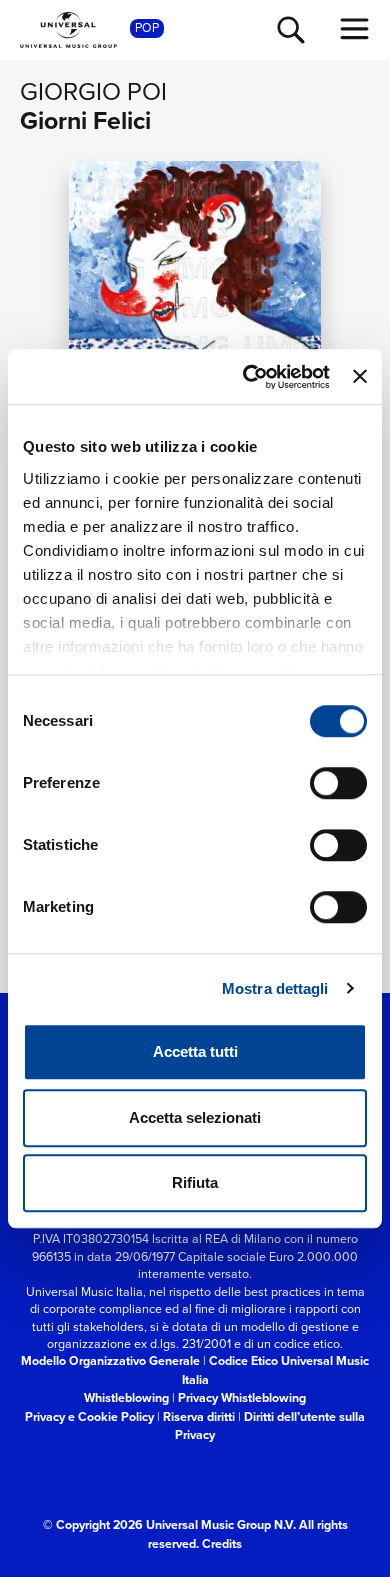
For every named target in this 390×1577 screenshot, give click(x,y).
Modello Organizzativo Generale (110, 1361)
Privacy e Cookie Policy (89, 1417)
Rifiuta (195, 1182)
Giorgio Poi (93, 90)
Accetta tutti (195, 1051)
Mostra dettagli (275, 988)
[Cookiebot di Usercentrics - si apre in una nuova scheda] (248, 377)
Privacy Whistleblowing (242, 1398)
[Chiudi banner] (360, 377)
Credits (222, 1544)
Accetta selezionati (195, 1117)
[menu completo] (355, 28)
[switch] (338, 783)
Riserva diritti (199, 1417)
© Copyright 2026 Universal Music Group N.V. (169, 1525)
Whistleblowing (126, 1398)
